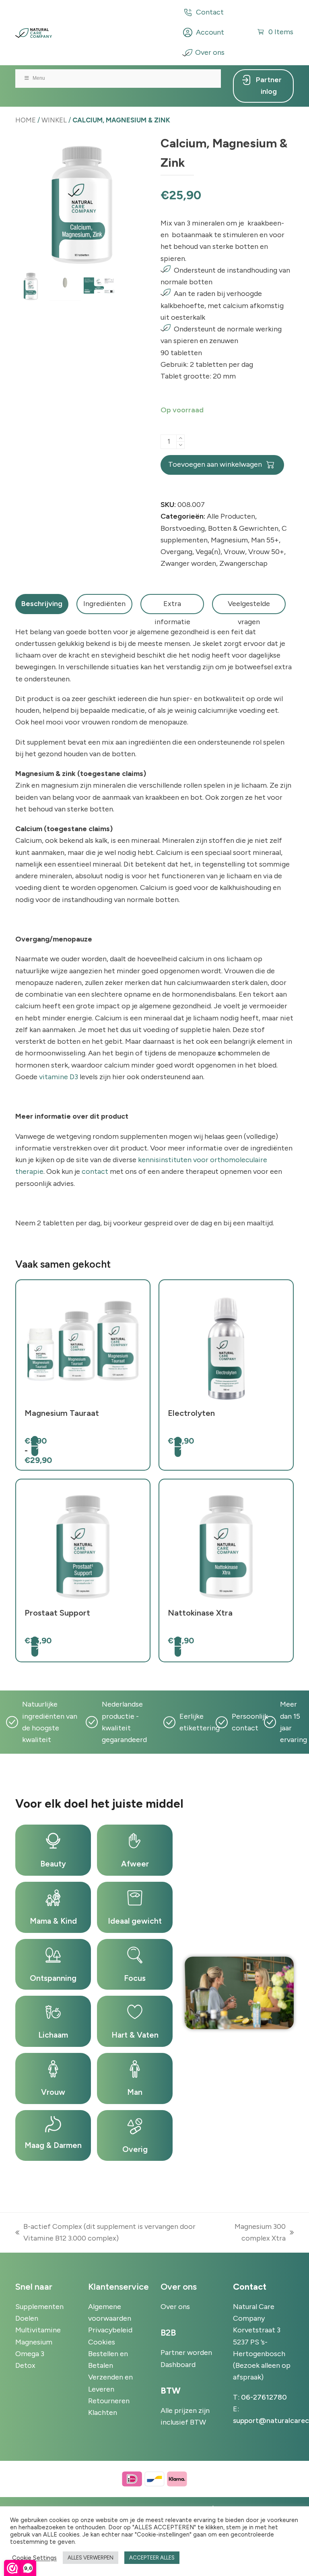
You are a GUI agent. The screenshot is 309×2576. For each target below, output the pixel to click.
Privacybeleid (110, 2330)
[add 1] (180, 438)
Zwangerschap (243, 563)
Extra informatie (172, 607)
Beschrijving (42, 604)
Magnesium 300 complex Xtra (252, 2233)
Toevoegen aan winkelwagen (215, 464)
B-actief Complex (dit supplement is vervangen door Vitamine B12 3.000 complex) (105, 2233)
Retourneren (109, 2401)
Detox (25, 2365)
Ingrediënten (104, 604)
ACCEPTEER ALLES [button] (152, 2558)
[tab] (42, 604)
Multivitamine (38, 2330)
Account (210, 32)
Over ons (210, 52)
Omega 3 (30, 2354)
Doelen (27, 2318)
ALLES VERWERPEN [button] (91, 2558)
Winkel (54, 120)
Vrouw (234, 552)
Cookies (102, 2342)
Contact (210, 12)
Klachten (103, 2413)
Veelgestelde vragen (249, 607)
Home (26, 120)
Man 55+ (265, 540)
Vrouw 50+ (266, 552)
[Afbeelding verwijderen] (180, 445)
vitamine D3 (59, 1077)
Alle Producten (231, 516)
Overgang (176, 552)
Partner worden (186, 2353)
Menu (39, 78)
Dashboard (178, 2365)
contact (95, 1171)
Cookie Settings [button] (34, 2558)
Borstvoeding (183, 528)
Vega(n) (208, 552)
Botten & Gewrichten (243, 528)
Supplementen (39, 2307)
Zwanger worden (188, 563)
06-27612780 (264, 2397)
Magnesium (229, 540)
